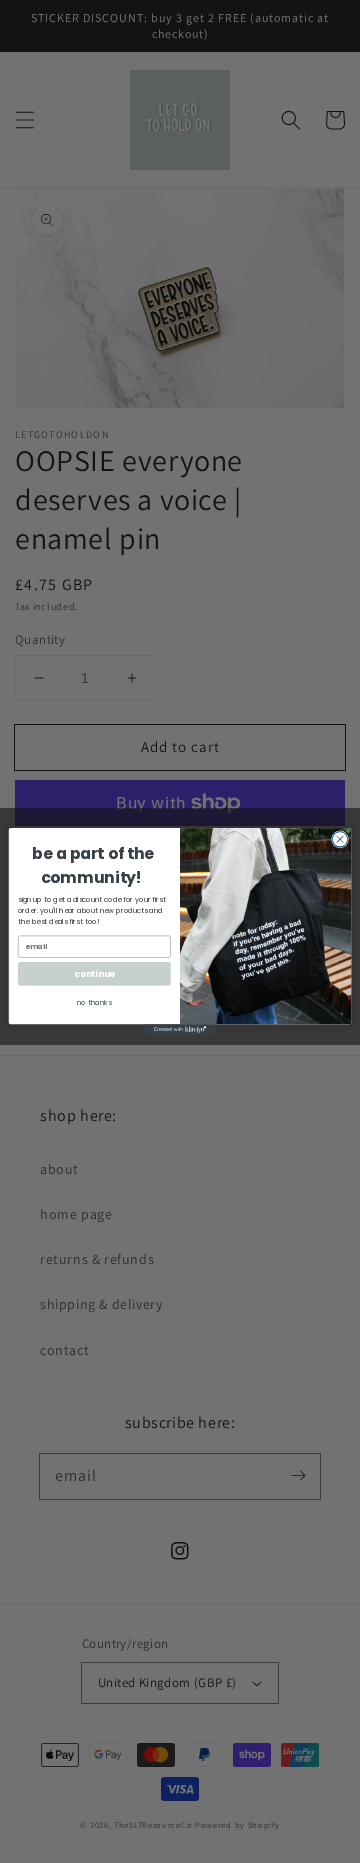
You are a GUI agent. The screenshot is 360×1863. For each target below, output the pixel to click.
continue (94, 974)
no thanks (95, 1003)
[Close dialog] (339, 839)
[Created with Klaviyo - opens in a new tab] (180, 1029)
